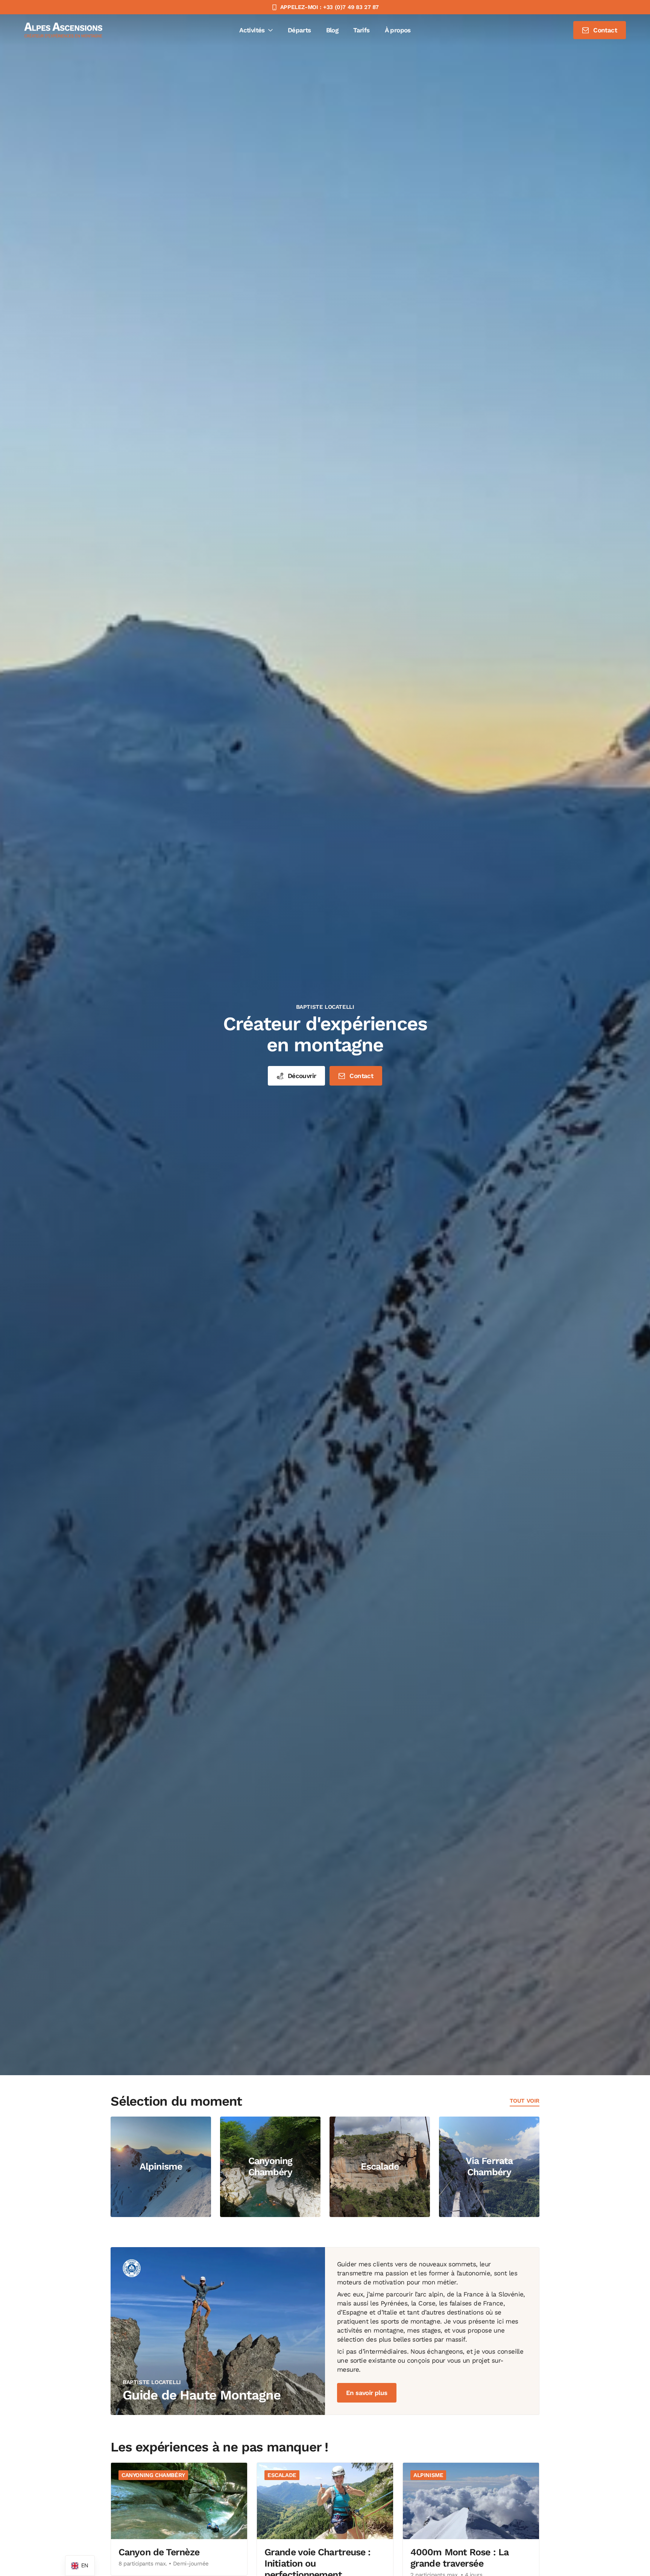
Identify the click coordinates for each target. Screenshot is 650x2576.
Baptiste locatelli (325, 1007)
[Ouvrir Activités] (270, 30)
